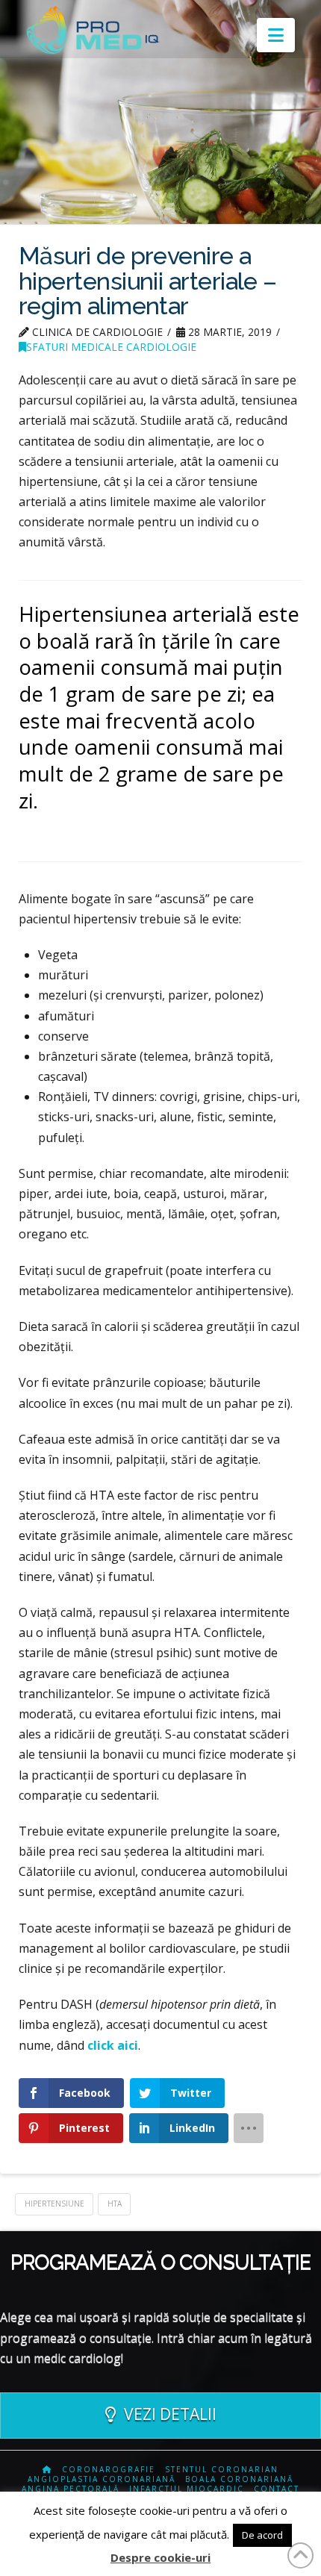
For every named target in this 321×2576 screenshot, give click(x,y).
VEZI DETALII (170, 2414)
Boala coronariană (239, 2479)
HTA (115, 2204)
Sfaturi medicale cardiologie (111, 347)
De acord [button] (262, 2535)
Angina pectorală (71, 2489)
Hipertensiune (54, 2204)
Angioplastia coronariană (102, 2479)
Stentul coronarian (222, 2470)
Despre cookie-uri (160, 2557)
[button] (276, 35)
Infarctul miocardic (187, 2489)
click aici (113, 2045)
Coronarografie (109, 2470)
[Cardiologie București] (47, 2470)
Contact (277, 2489)
